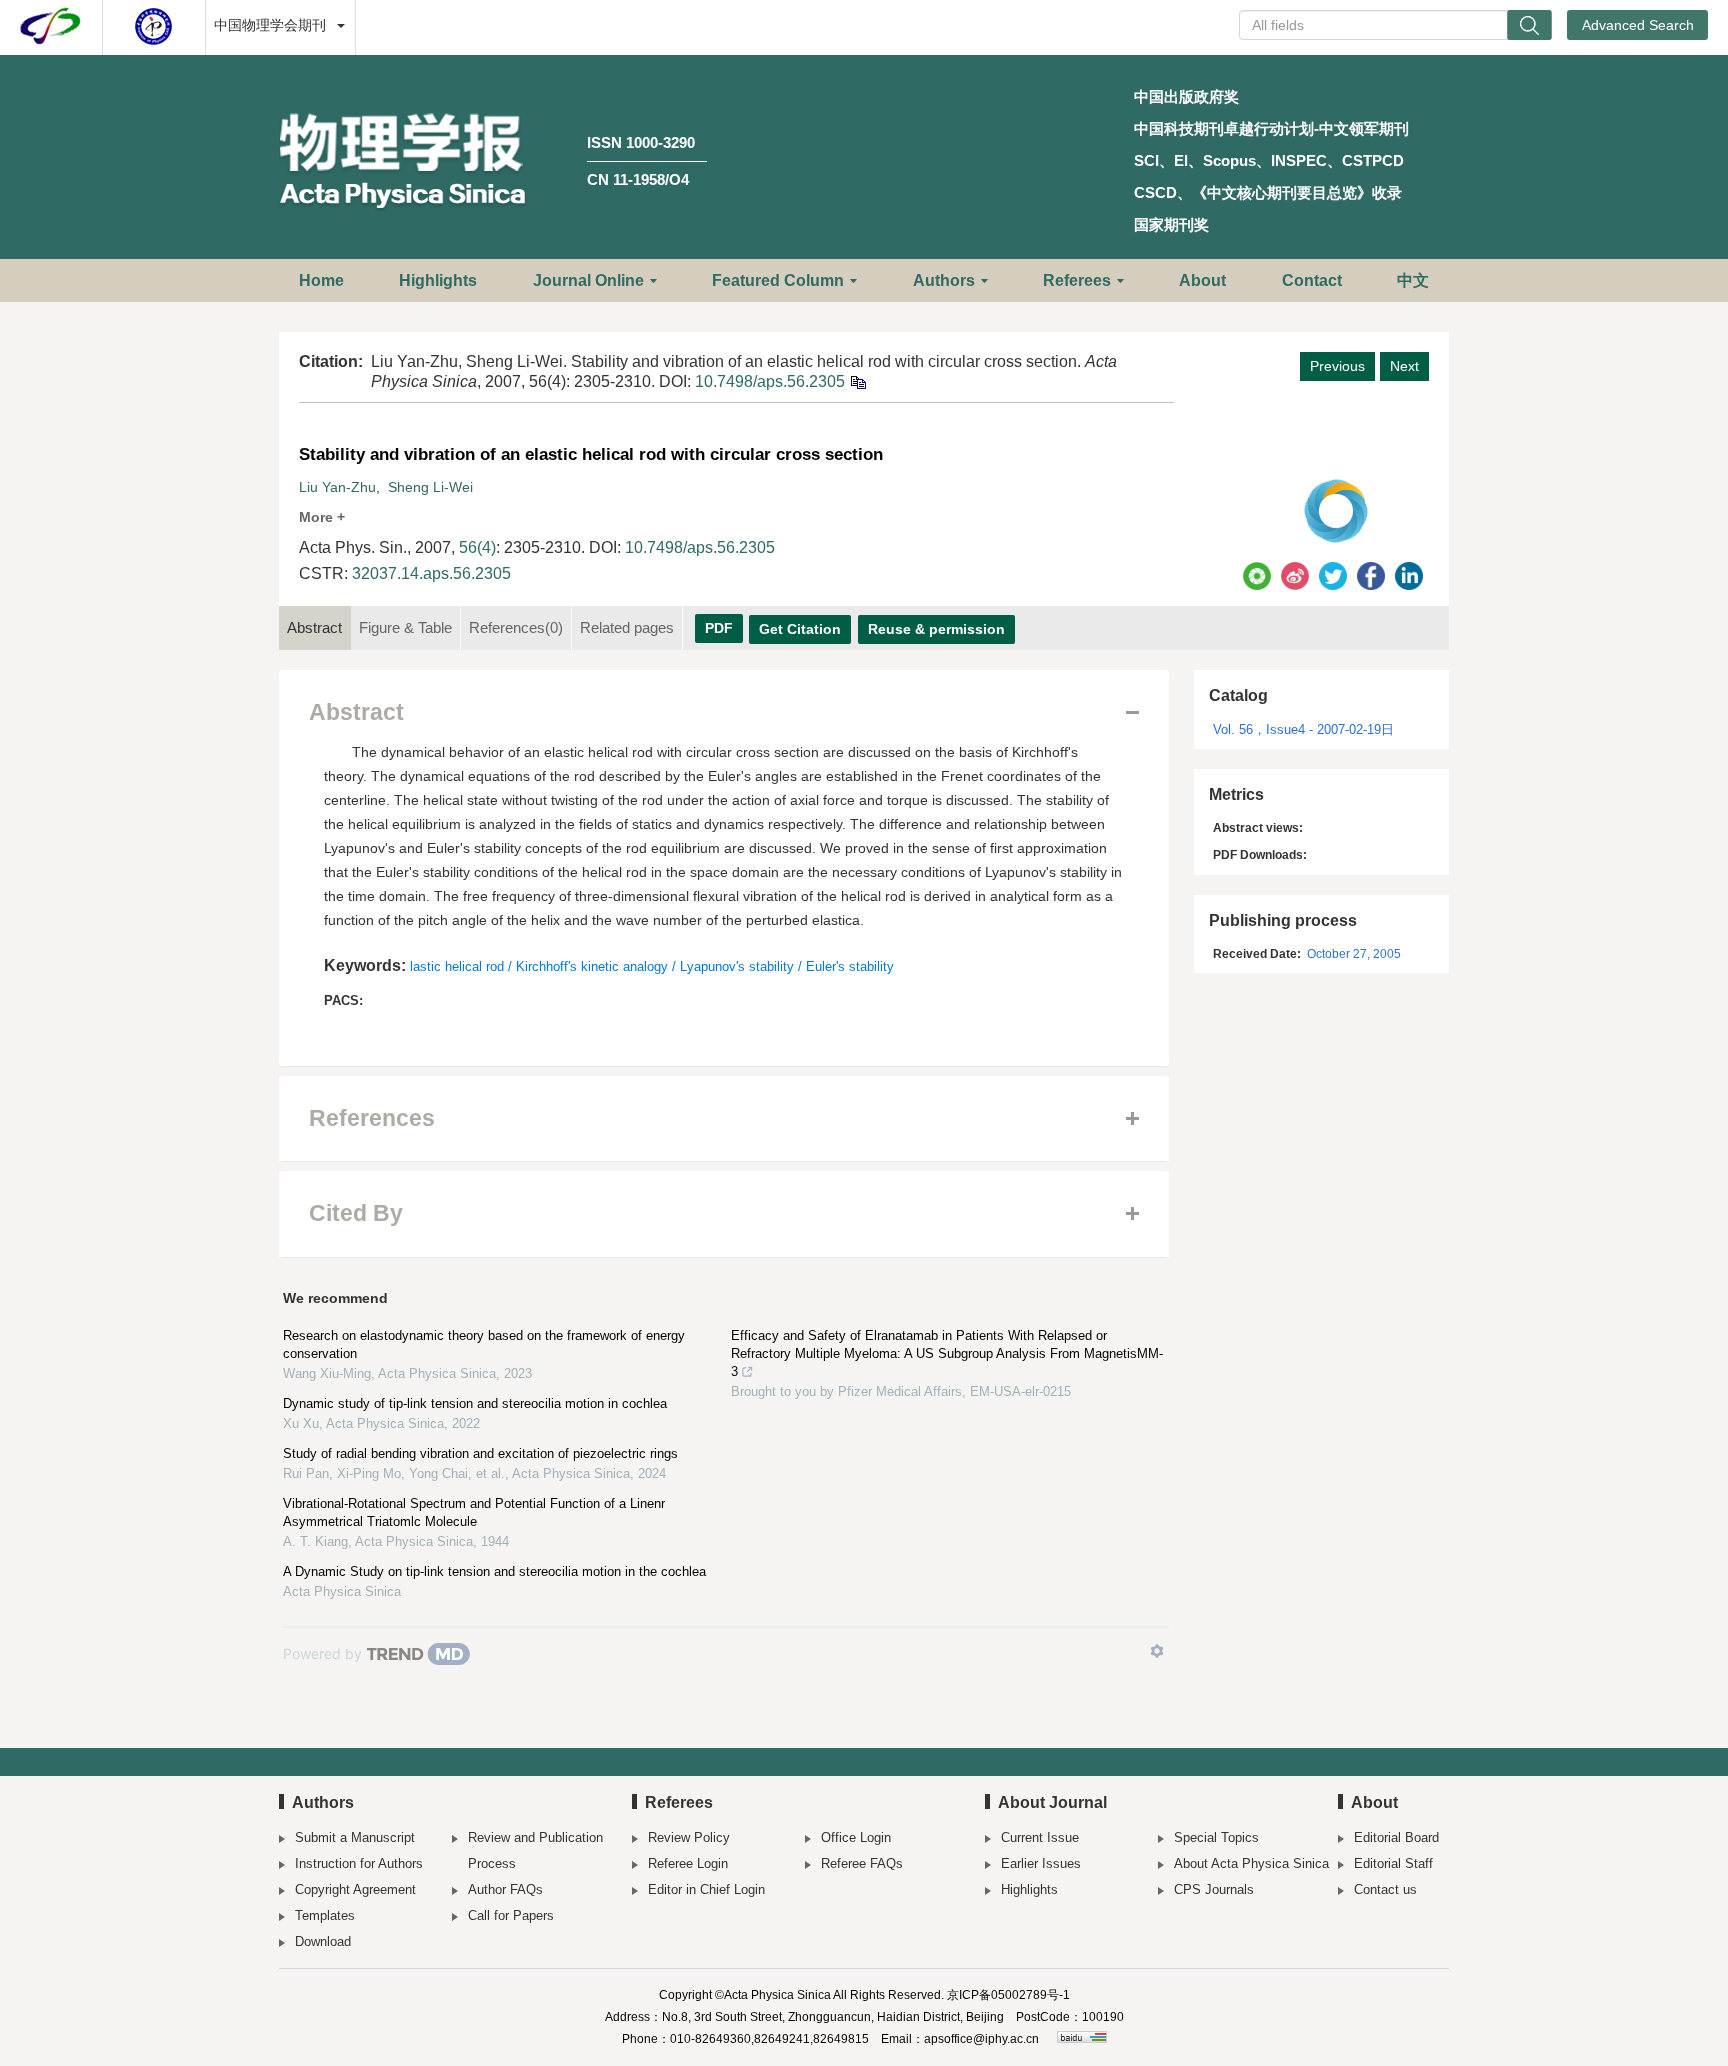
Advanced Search (1638, 25)
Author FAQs (505, 1889)
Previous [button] (1337, 366)
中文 (1413, 280)
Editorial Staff (1393, 1863)
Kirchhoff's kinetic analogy (592, 966)
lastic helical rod (457, 966)
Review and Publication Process (535, 1850)
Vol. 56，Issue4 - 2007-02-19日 (1303, 729)
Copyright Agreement (355, 1889)
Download (323, 1941)
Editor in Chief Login (706, 1889)
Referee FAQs (862, 1863)
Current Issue (1040, 1837)
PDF (719, 628)
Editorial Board (1396, 1837)
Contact (1312, 280)
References (516, 627)
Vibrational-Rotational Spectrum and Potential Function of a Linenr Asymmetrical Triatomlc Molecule (474, 1512)
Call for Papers (511, 1915)
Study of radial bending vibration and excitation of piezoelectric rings (480, 1453)
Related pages (627, 627)
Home (321, 280)
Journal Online (588, 280)
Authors (944, 280)
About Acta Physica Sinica (1251, 1863)
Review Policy (689, 1837)
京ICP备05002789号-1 (1008, 1995)
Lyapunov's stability (737, 966)
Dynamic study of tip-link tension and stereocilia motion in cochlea (475, 1403)
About (1202, 280)
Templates (325, 1915)
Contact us (1385, 1889)
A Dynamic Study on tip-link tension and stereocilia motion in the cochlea (494, 1571)
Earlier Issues (1041, 1863)
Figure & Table (405, 627)
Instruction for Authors (359, 1863)
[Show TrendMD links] (1157, 1651)
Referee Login (688, 1863)
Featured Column (778, 280)
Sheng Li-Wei (430, 487)
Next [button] (1404, 366)
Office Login (856, 1837)
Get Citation (800, 629)
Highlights (438, 280)
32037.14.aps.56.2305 (431, 573)
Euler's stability (850, 966)
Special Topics (1216, 1837)
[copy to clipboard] (857, 381)
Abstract (314, 627)
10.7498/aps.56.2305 (770, 381)
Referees (1077, 280)
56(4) (477, 547)
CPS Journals (1214, 1889)
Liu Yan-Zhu (337, 487)
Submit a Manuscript (355, 1837)
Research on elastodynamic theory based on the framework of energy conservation (484, 1344)
